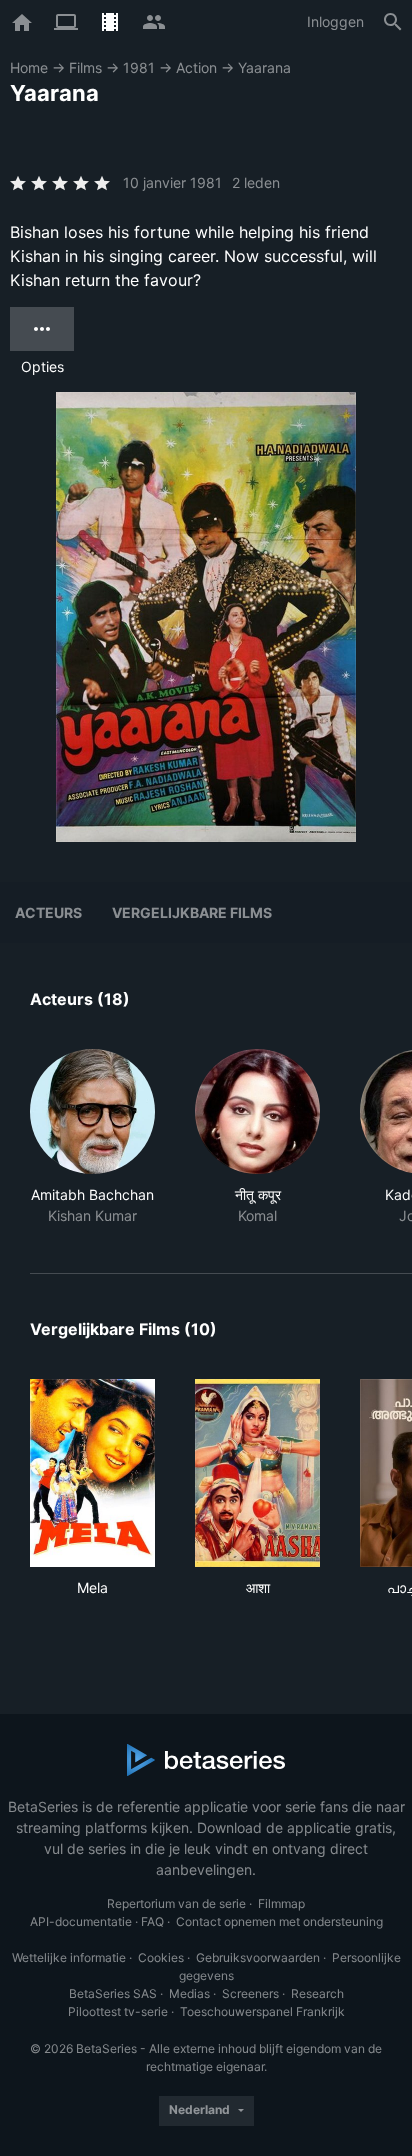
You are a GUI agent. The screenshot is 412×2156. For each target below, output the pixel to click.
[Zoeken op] (393, 22)
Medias (189, 1993)
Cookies (161, 1957)
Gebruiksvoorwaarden (258, 1957)
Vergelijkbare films (192, 912)
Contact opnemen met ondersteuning (279, 1921)
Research (317, 1993)
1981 (139, 67)
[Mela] (92, 1473)
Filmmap (281, 1903)
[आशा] (257, 1473)
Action (196, 67)
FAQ (152, 1921)
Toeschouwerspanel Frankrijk (262, 2011)
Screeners (250, 1993)
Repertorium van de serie (176, 1903)
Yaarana (264, 67)
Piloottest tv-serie (118, 2011)
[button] (92, 1137)
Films (85, 67)
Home (29, 67)
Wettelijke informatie (69, 1957)
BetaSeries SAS (113, 1993)
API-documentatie (81, 1921)
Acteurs (48, 912)
